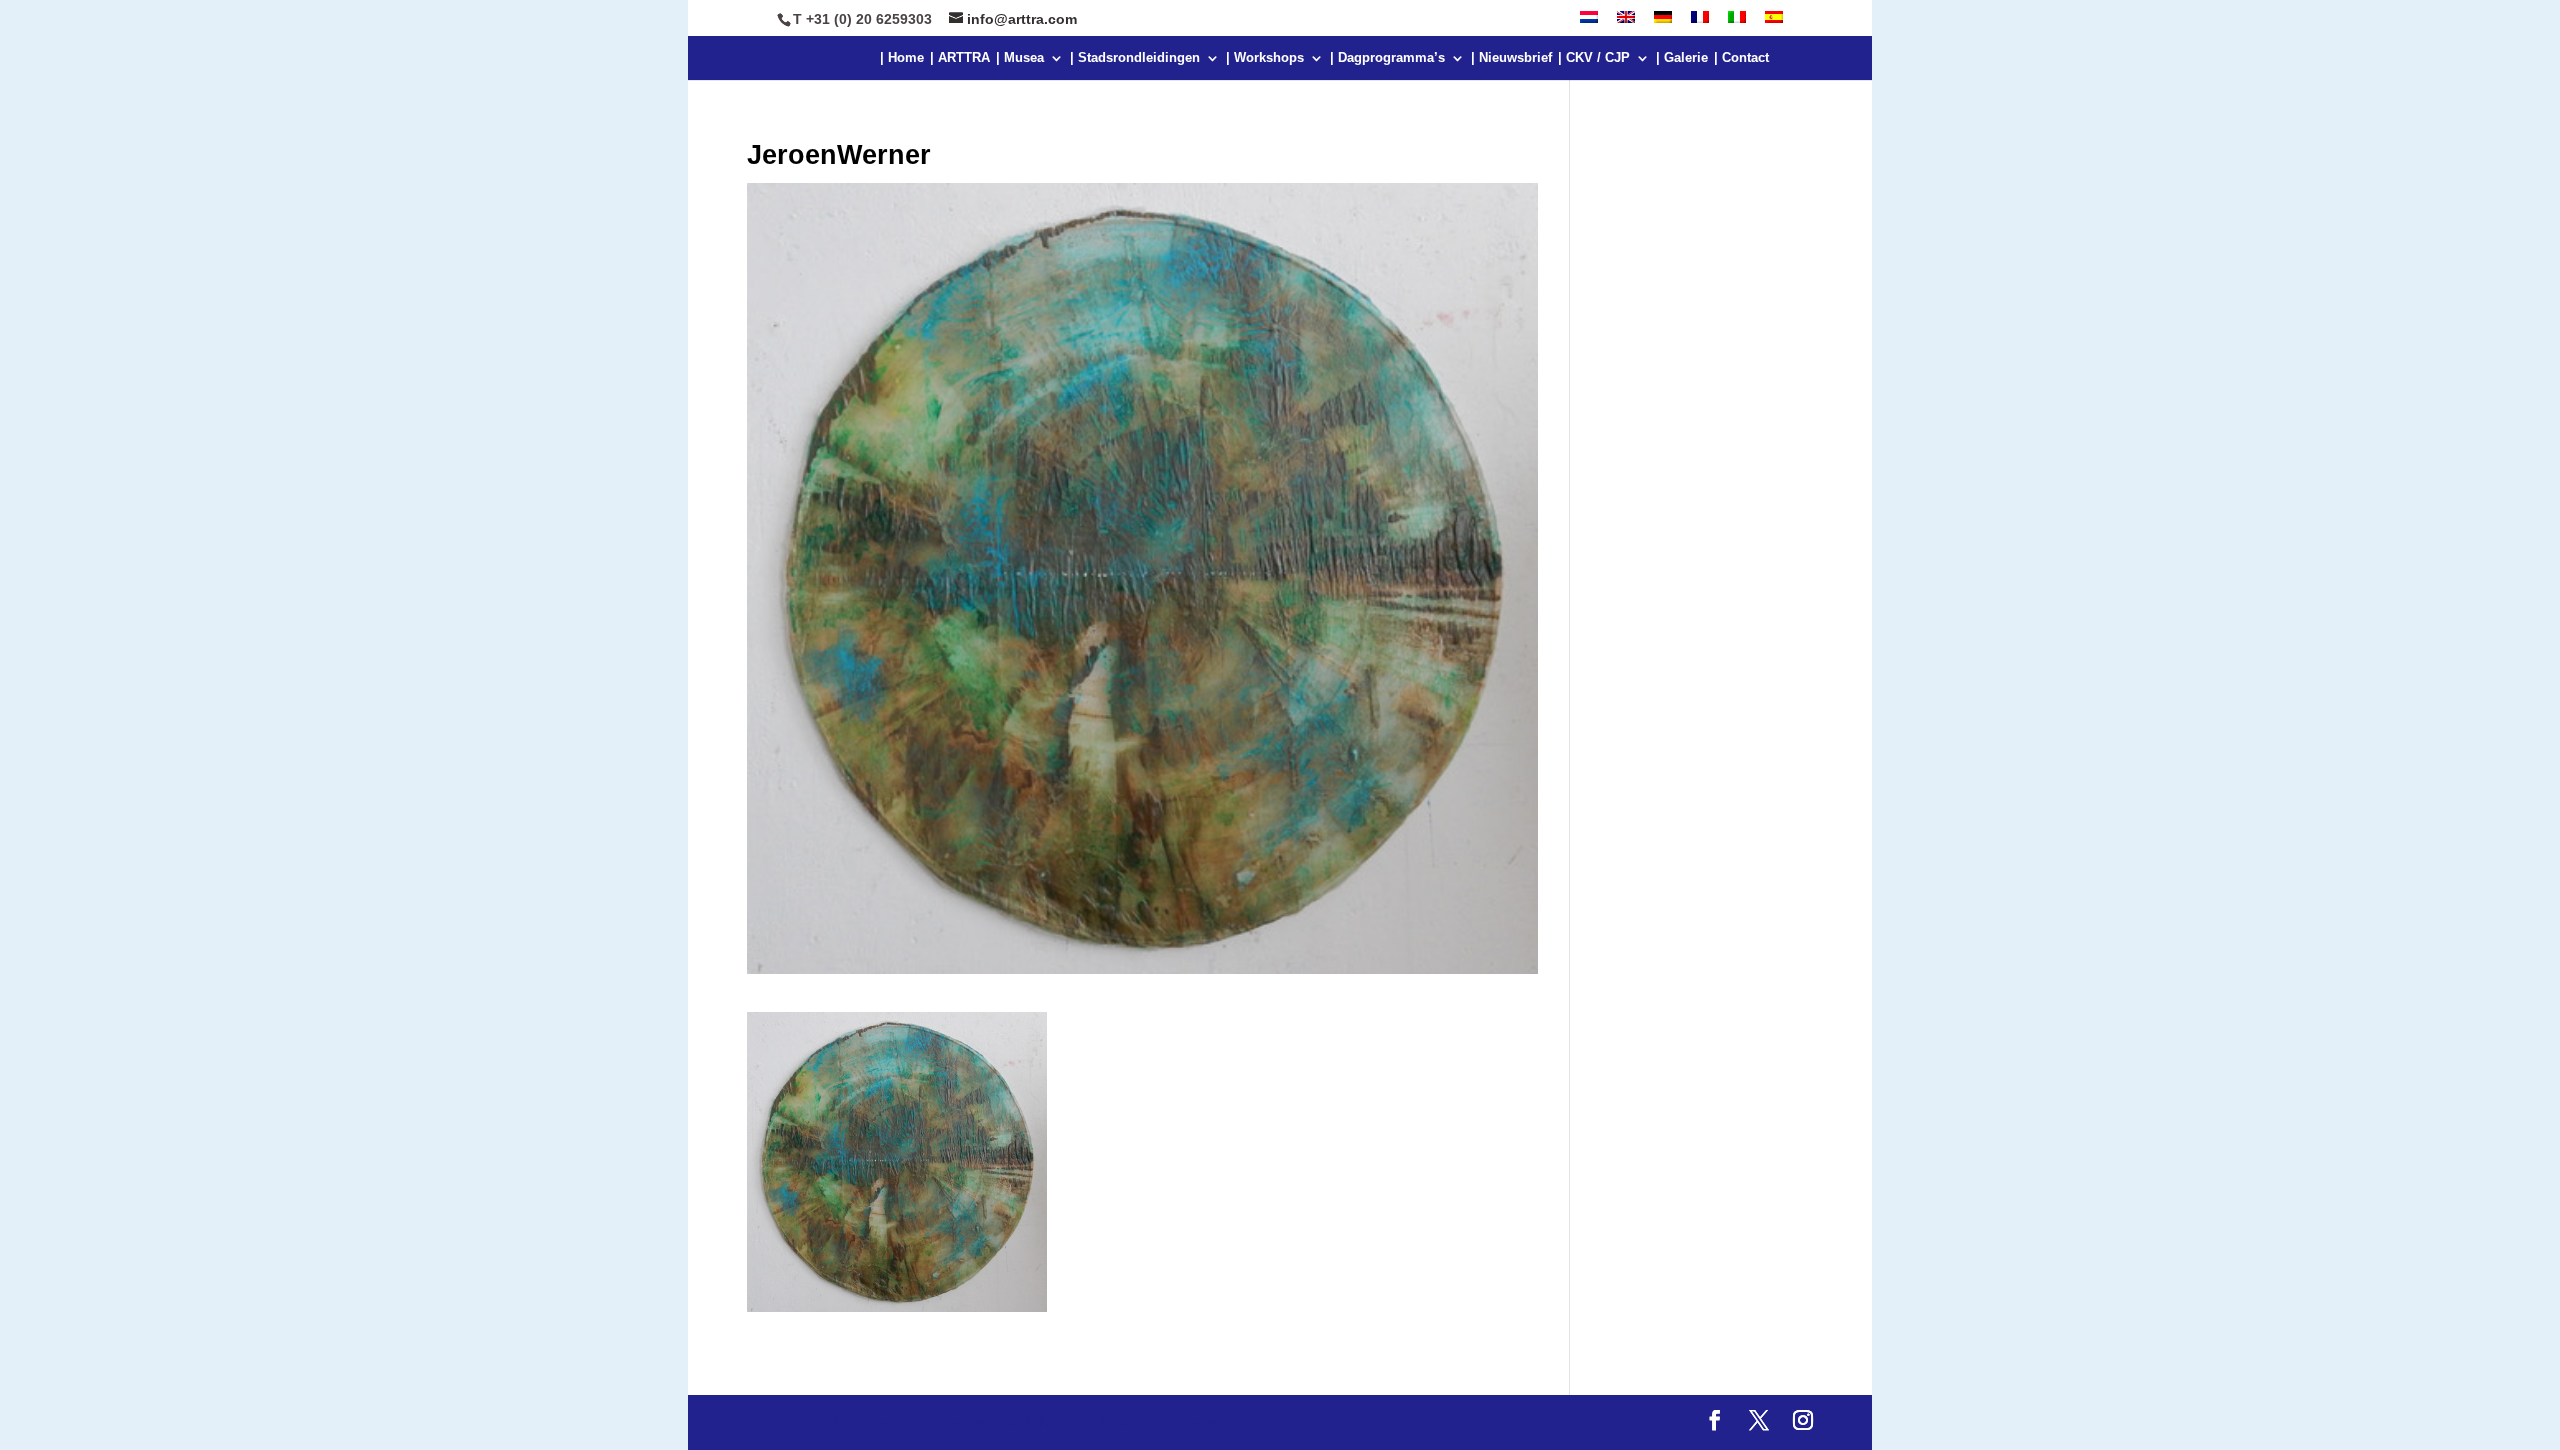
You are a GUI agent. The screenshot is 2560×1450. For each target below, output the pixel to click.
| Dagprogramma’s (1387, 58)
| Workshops (1265, 58)
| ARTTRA (960, 58)
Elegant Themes (926, 1422)
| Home (902, 58)
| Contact (1741, 58)
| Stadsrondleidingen (1135, 58)
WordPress (1174, 1422)
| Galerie (1682, 58)
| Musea (1020, 58)
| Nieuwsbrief (1511, 58)
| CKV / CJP (1594, 58)
